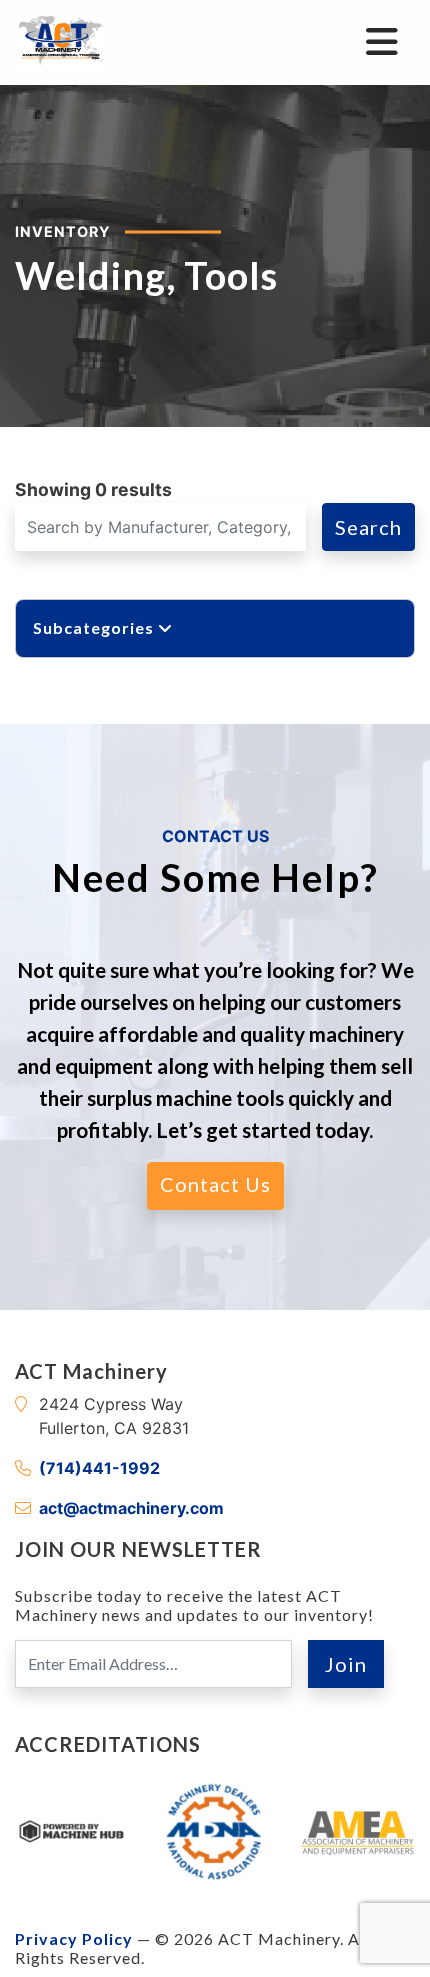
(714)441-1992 (99, 1468)
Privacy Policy (74, 1938)
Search (368, 527)
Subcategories (95, 627)
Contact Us (215, 1184)
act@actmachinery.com (131, 1508)
